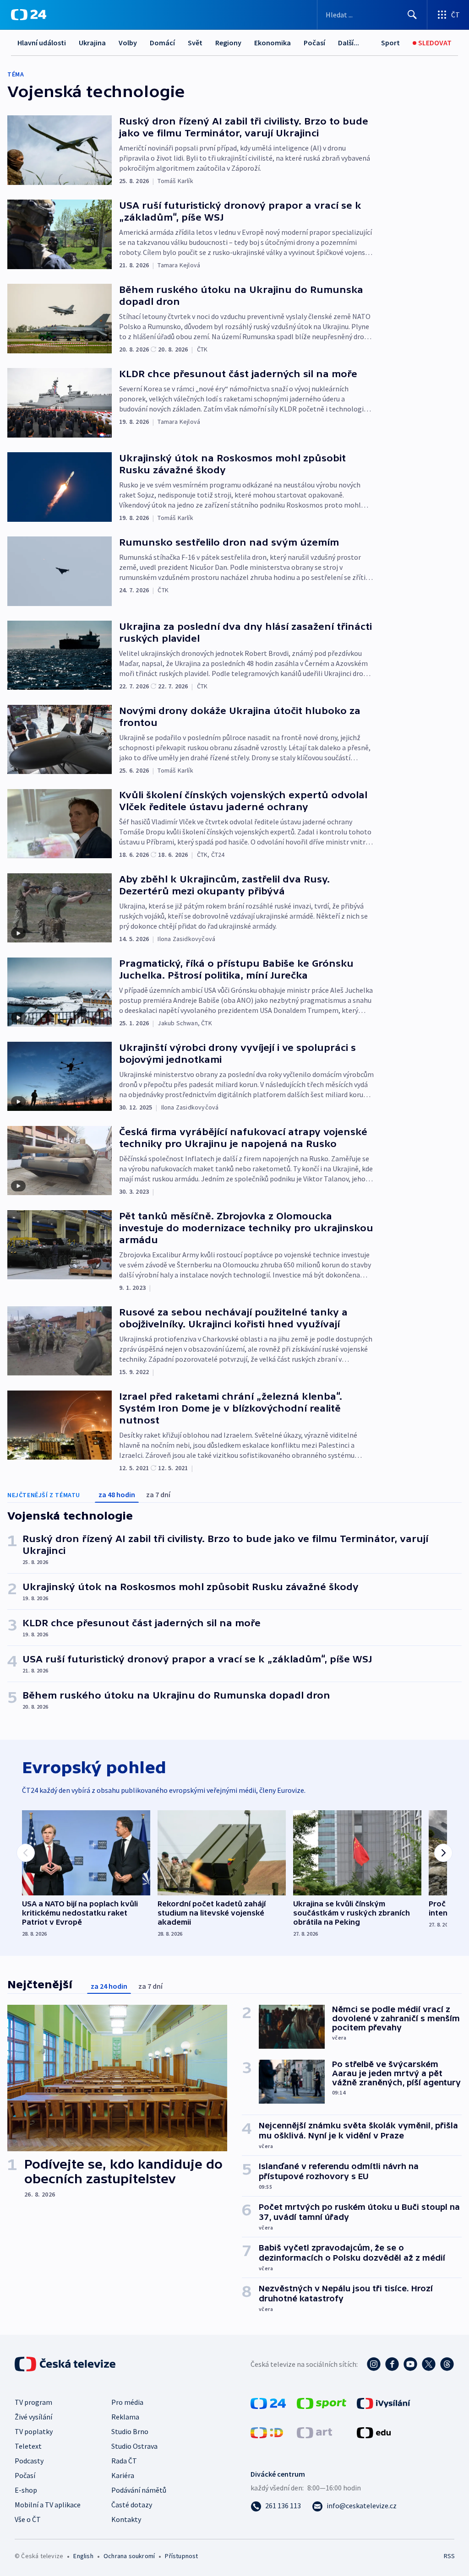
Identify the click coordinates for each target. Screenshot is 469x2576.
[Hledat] (412, 15)
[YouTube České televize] (410, 2364)
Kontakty (126, 2519)
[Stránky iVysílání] (384, 2403)
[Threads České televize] (447, 2364)
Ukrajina (92, 43)
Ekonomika (273, 43)
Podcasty (29, 2461)
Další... (349, 43)
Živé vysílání (33, 2417)
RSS (449, 2556)
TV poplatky (34, 2431)
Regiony (228, 43)
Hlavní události (42, 43)
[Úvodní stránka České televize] (66, 2364)
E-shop (26, 2490)
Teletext (28, 2446)
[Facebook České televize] (392, 2364)
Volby (128, 43)
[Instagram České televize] (374, 2364)
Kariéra (123, 2475)
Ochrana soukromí (129, 2556)
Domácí (162, 43)
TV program (33, 2402)
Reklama (125, 2417)
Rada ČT (124, 2461)
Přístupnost (181, 2556)
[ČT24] (29, 15)
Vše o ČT (28, 2519)
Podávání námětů (139, 2490)
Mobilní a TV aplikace (48, 2505)
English (83, 2556)
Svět (195, 43)
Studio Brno (130, 2431)
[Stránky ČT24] (268, 2403)
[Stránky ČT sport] (322, 2403)
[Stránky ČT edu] (374, 2432)
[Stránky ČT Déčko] (267, 2432)
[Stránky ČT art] (314, 2432)
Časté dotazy (132, 2505)
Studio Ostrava (134, 2446)
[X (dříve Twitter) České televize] (429, 2364)
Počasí (314, 43)
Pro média (127, 2402)
